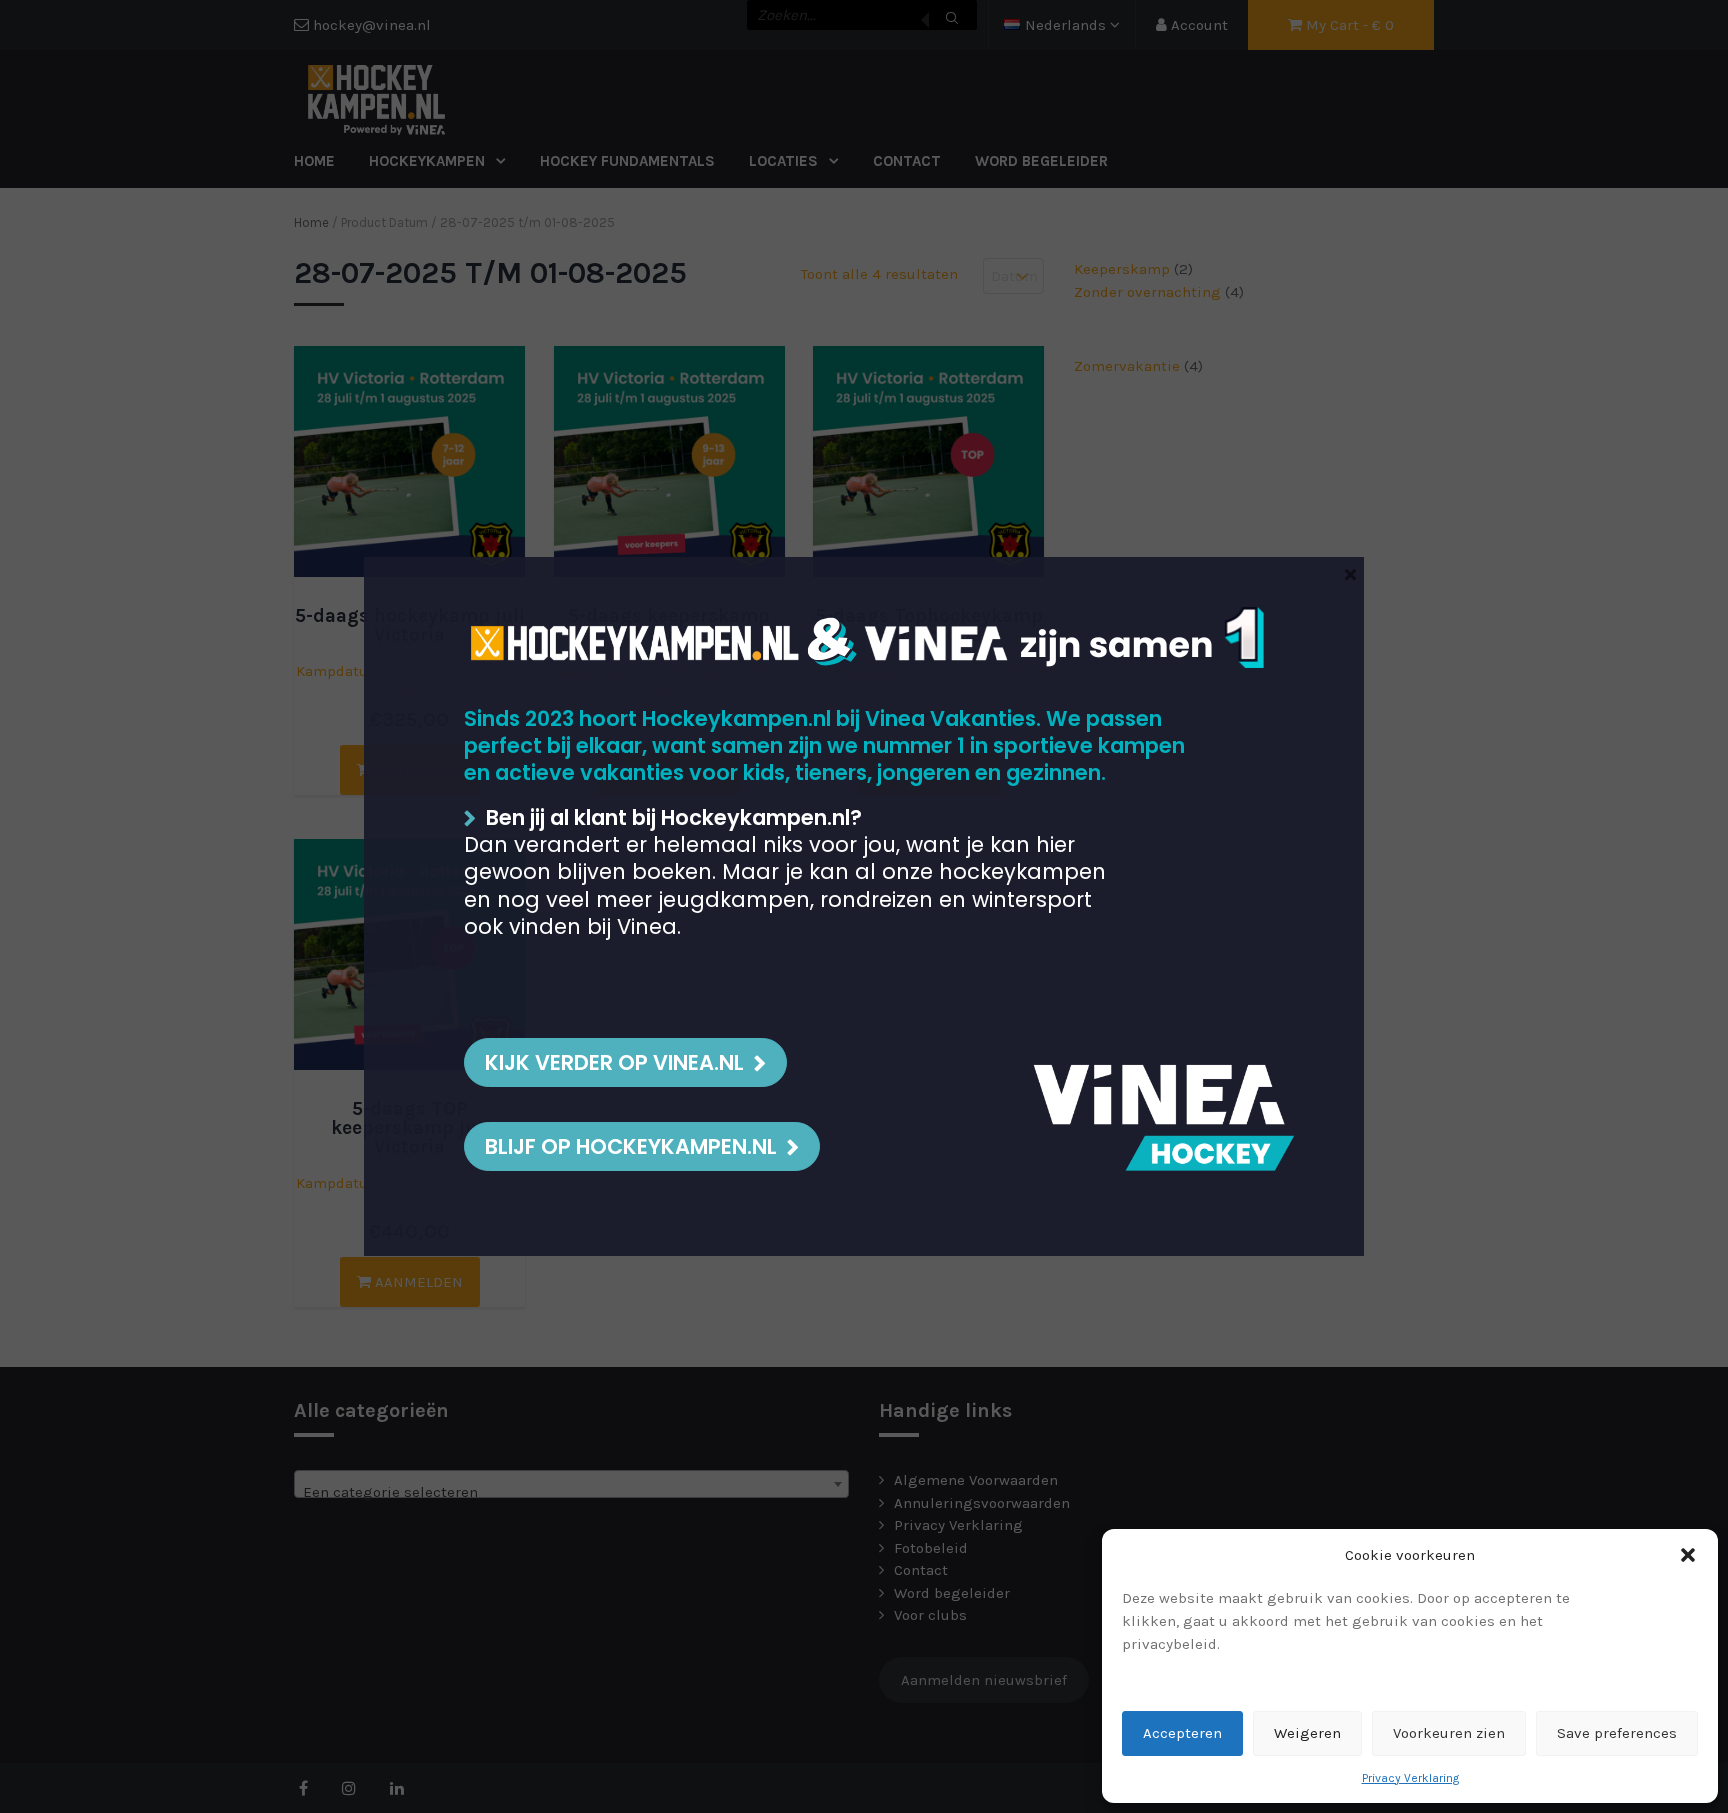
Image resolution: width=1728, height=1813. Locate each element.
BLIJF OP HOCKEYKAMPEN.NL (631, 1146)
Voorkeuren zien (1449, 1733)
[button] (1688, 1555)
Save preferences (1617, 1733)
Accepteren (1182, 1733)
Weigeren (1307, 1733)
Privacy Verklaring (1410, 1778)
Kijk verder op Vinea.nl (614, 1062)
